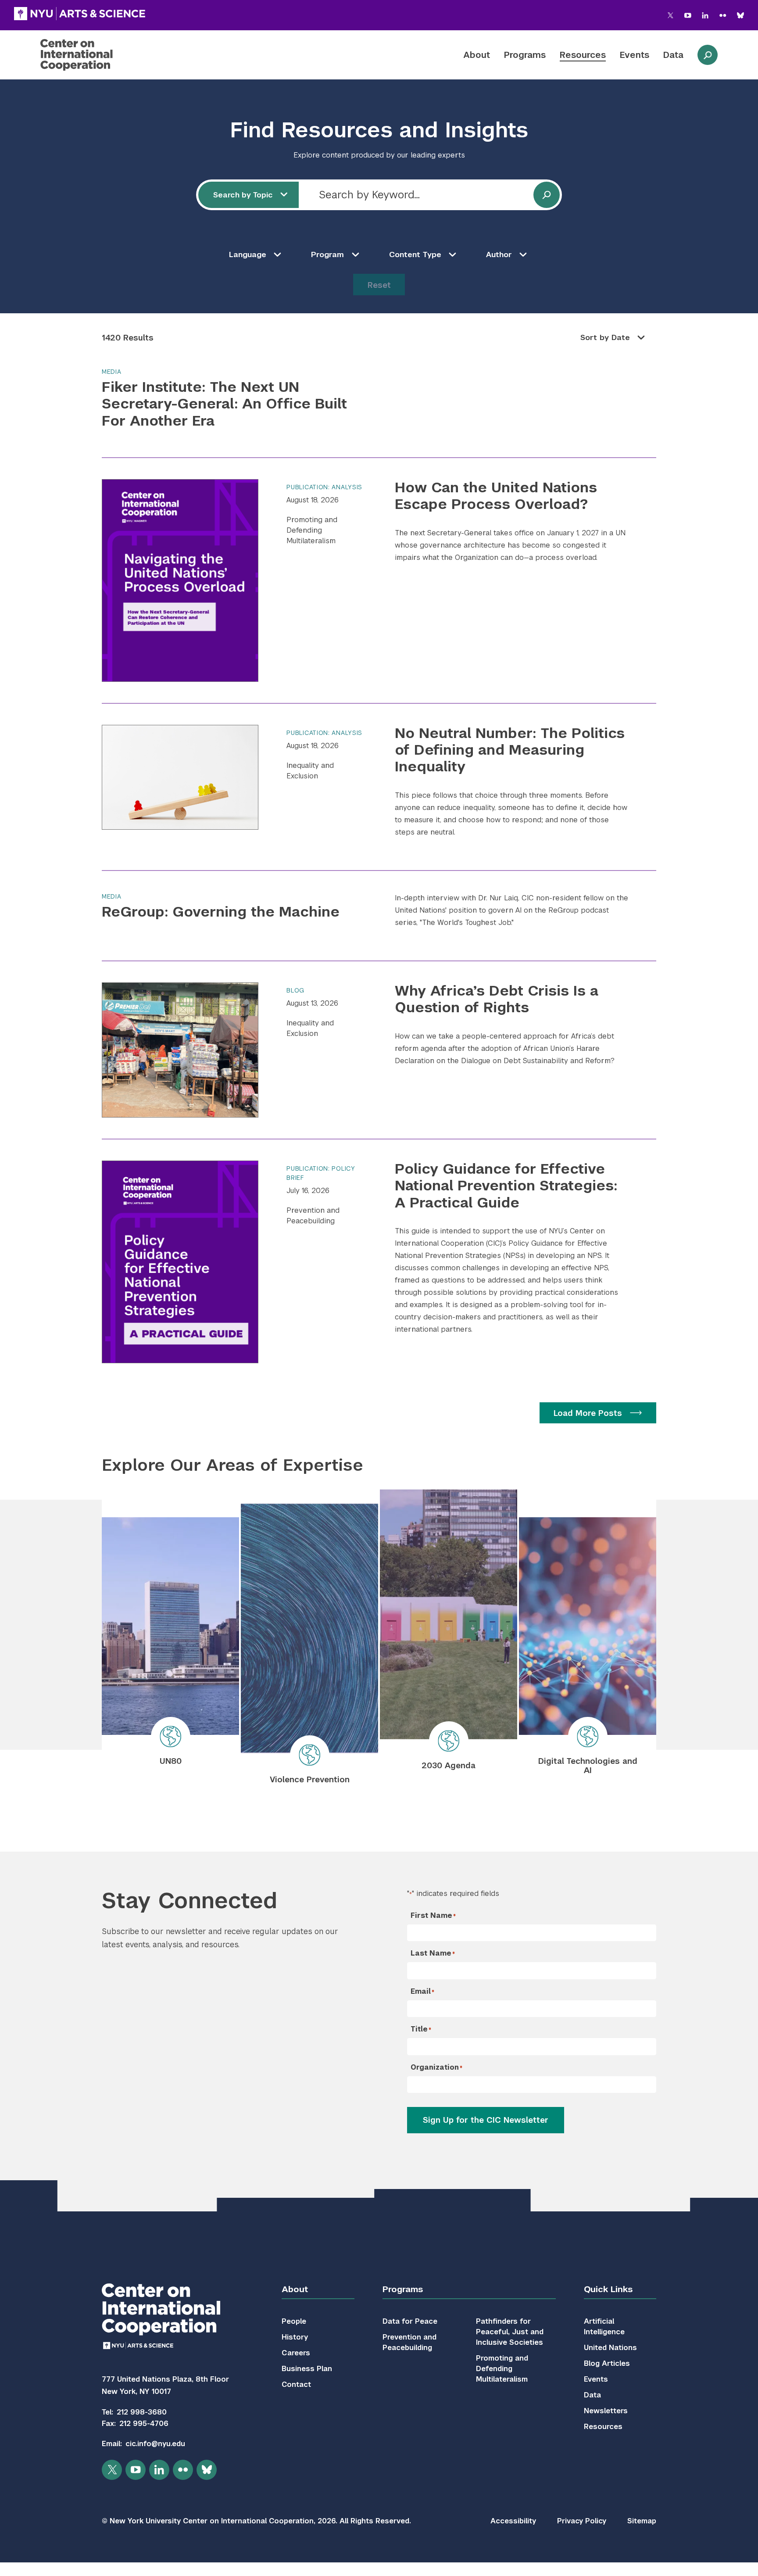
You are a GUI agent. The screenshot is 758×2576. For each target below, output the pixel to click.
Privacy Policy (582, 2521)
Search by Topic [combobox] (243, 195)
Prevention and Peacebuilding (313, 1216)
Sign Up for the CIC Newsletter (486, 2120)
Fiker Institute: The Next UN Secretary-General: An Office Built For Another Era (224, 404)
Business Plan (307, 2369)
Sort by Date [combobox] (605, 337)
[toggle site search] (708, 55)
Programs (525, 55)
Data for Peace (410, 2321)
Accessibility (513, 2521)
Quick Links (608, 2289)
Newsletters (606, 2411)
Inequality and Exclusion (310, 771)
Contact (296, 2384)
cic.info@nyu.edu (155, 2444)
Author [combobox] (499, 254)
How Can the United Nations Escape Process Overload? (496, 496)
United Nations (610, 2348)
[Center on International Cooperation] (100, 55)
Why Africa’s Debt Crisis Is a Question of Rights (497, 999)
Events (635, 55)
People (294, 2321)
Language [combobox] (248, 254)
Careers (296, 2353)
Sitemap (642, 2521)
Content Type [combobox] (415, 254)
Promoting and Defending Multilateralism (312, 530)
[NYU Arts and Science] (80, 14)
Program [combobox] (327, 254)
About (477, 55)
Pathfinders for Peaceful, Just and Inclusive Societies (510, 2332)
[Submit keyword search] (547, 195)
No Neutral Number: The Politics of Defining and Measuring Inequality (510, 750)
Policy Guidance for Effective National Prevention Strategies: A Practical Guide (506, 1186)
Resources (583, 55)
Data (673, 55)
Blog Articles (607, 2363)
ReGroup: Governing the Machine (221, 912)
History (295, 2337)
